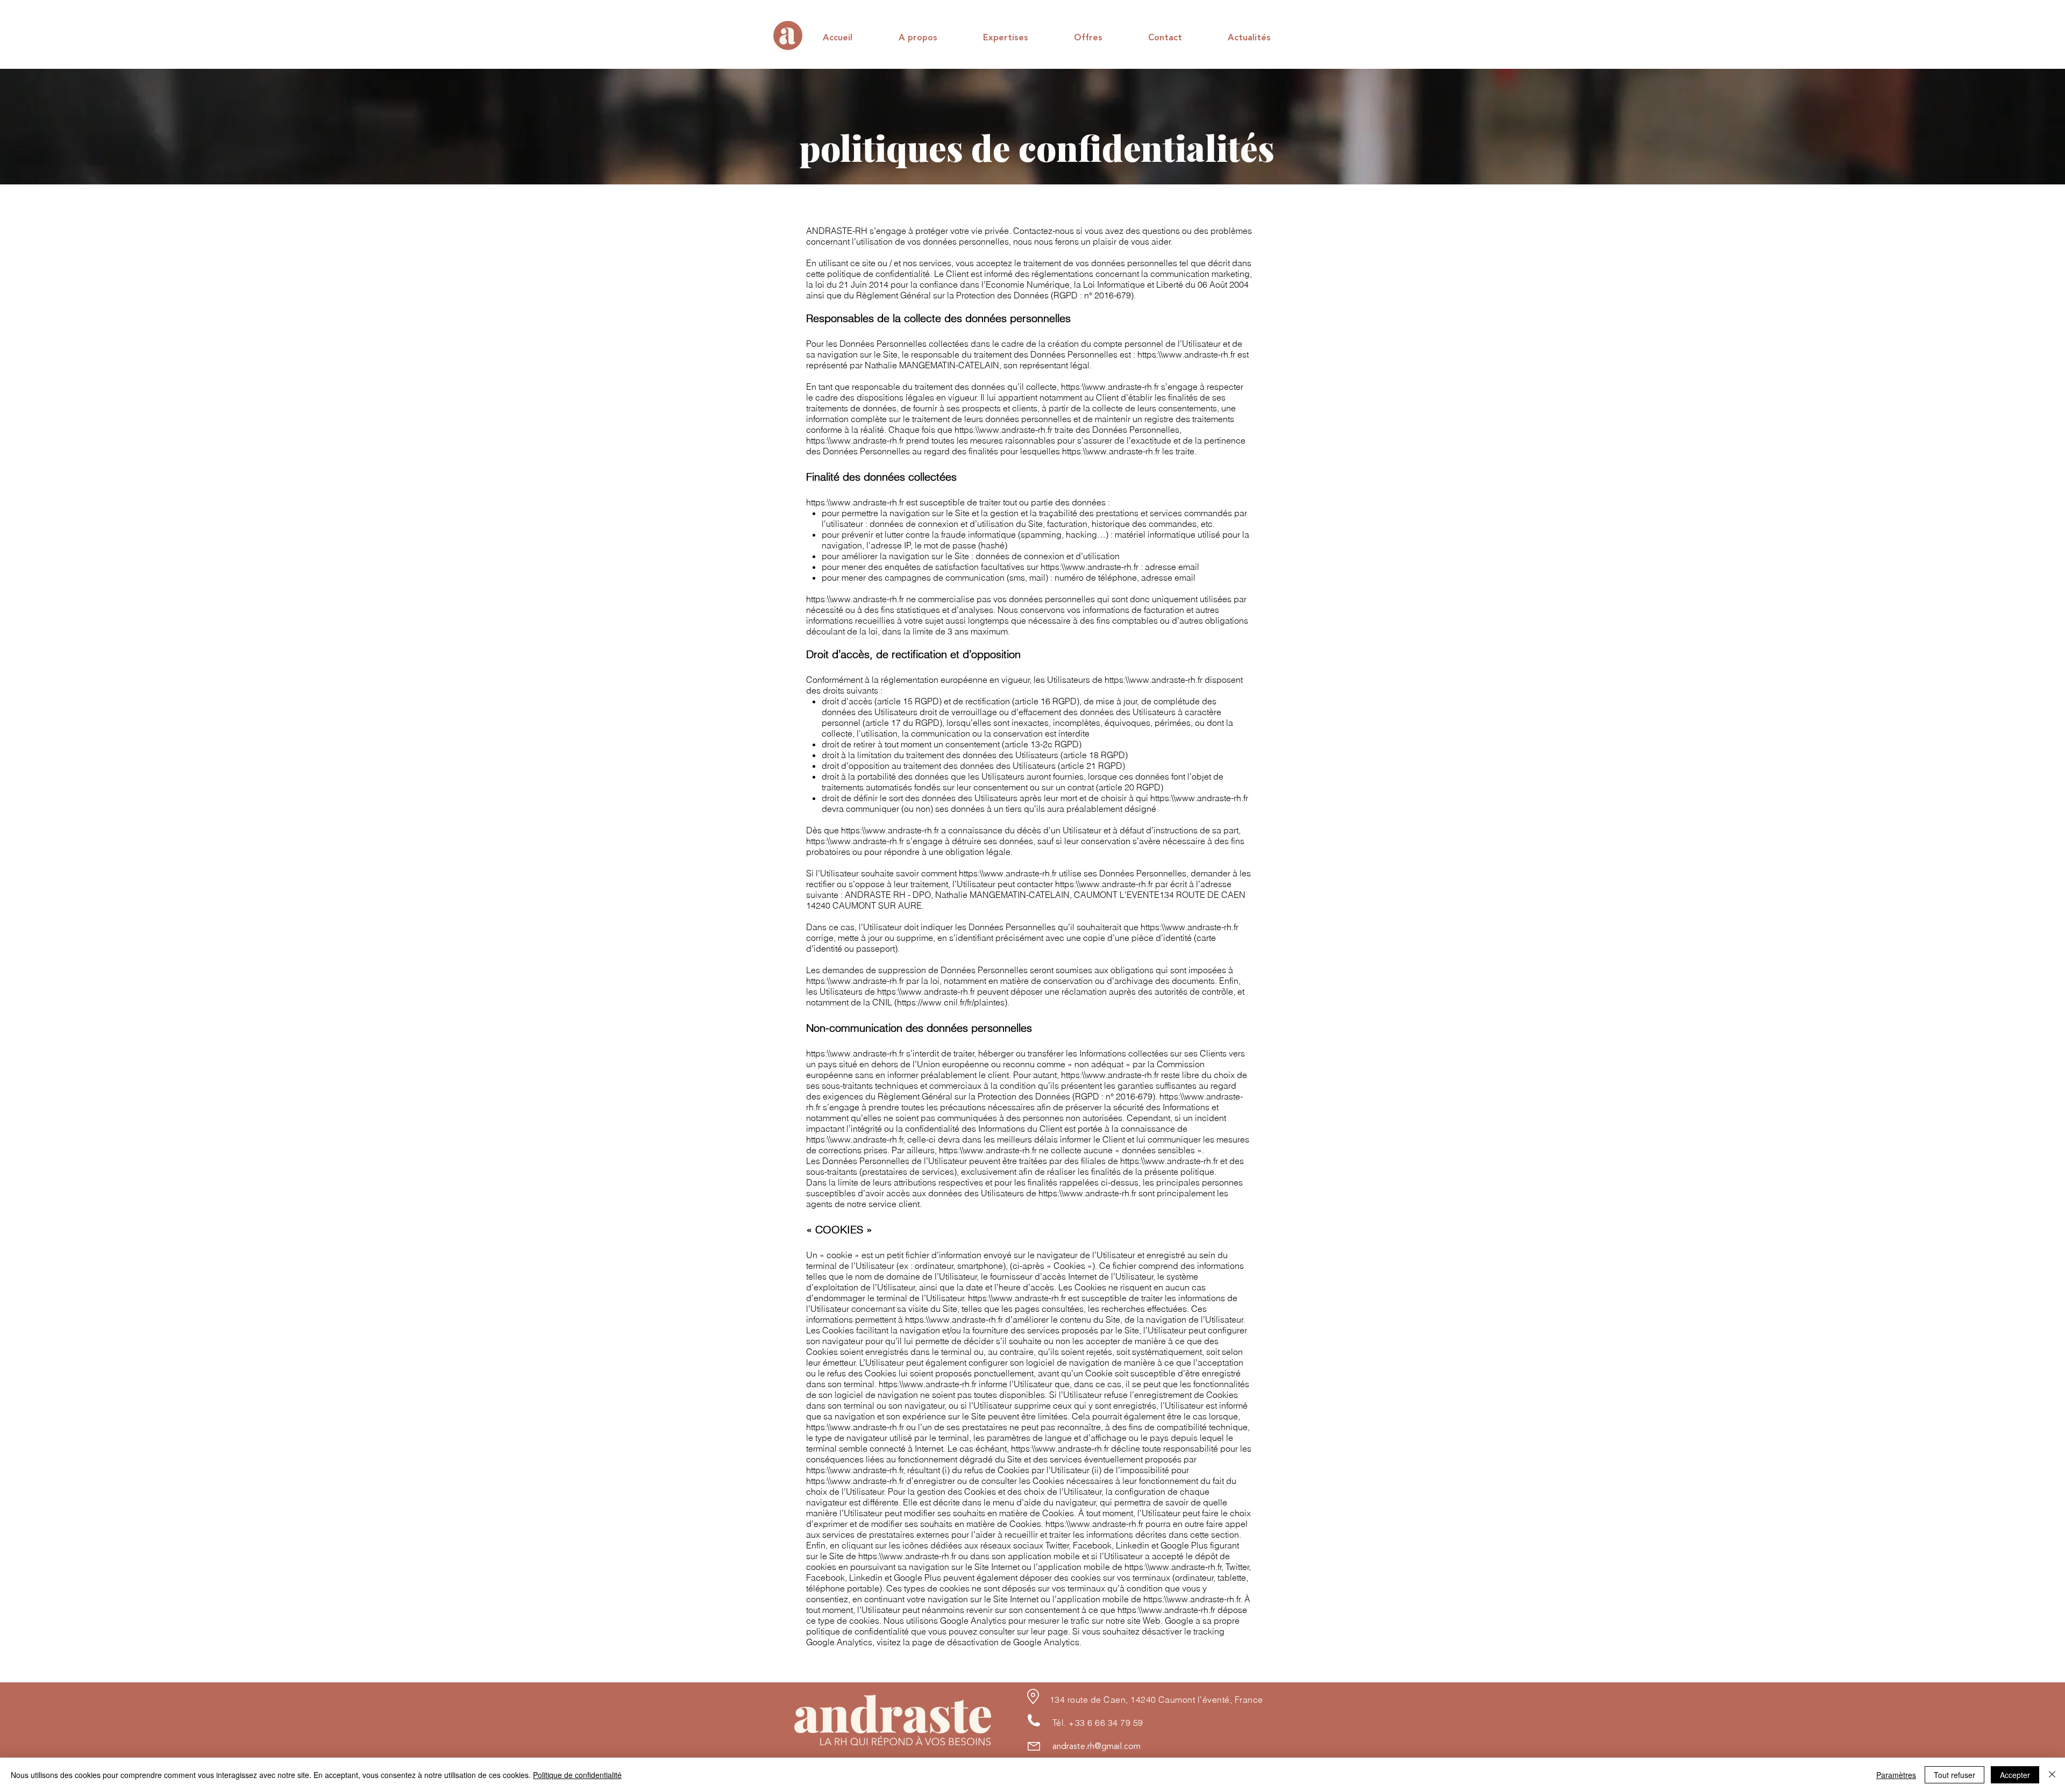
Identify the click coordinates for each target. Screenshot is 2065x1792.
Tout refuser (1954, 1775)
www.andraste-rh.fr (1199, 354)
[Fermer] (2052, 1775)
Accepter (2015, 1775)
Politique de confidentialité (577, 1775)
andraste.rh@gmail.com (1096, 1747)
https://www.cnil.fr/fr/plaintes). (953, 1002)
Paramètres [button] (1896, 1775)
